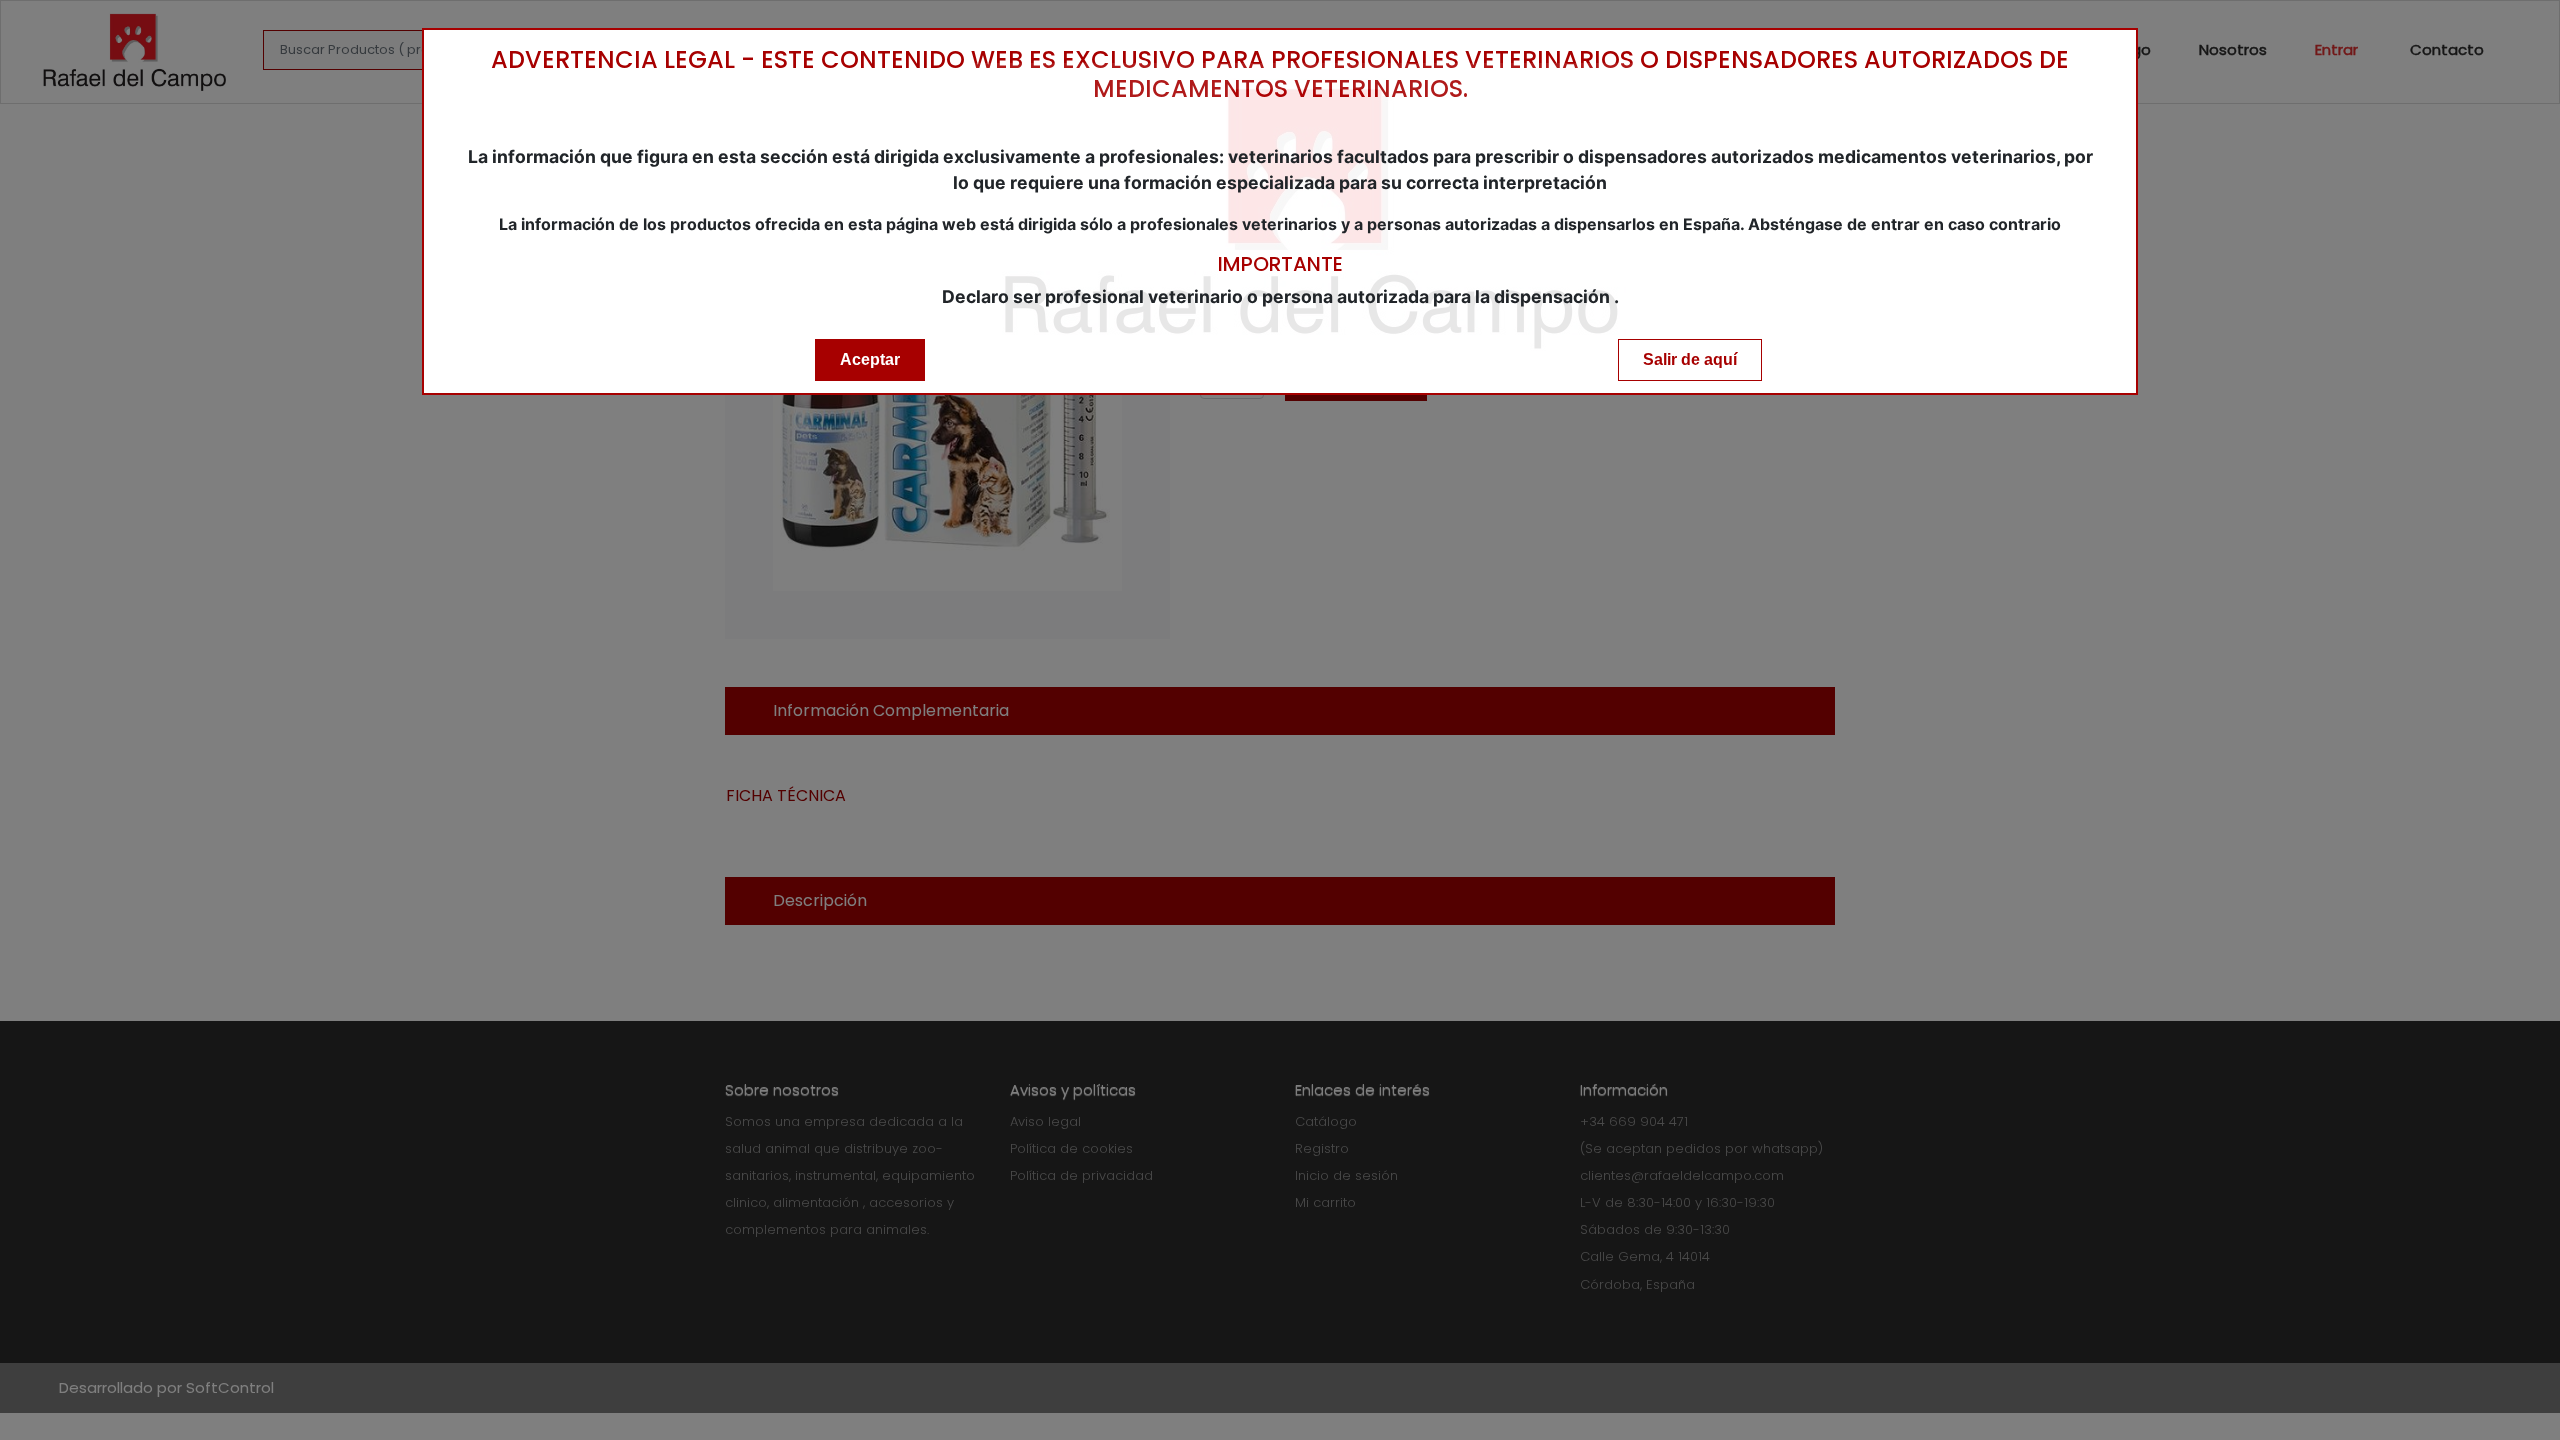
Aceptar (870, 359)
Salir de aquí (1690, 359)
